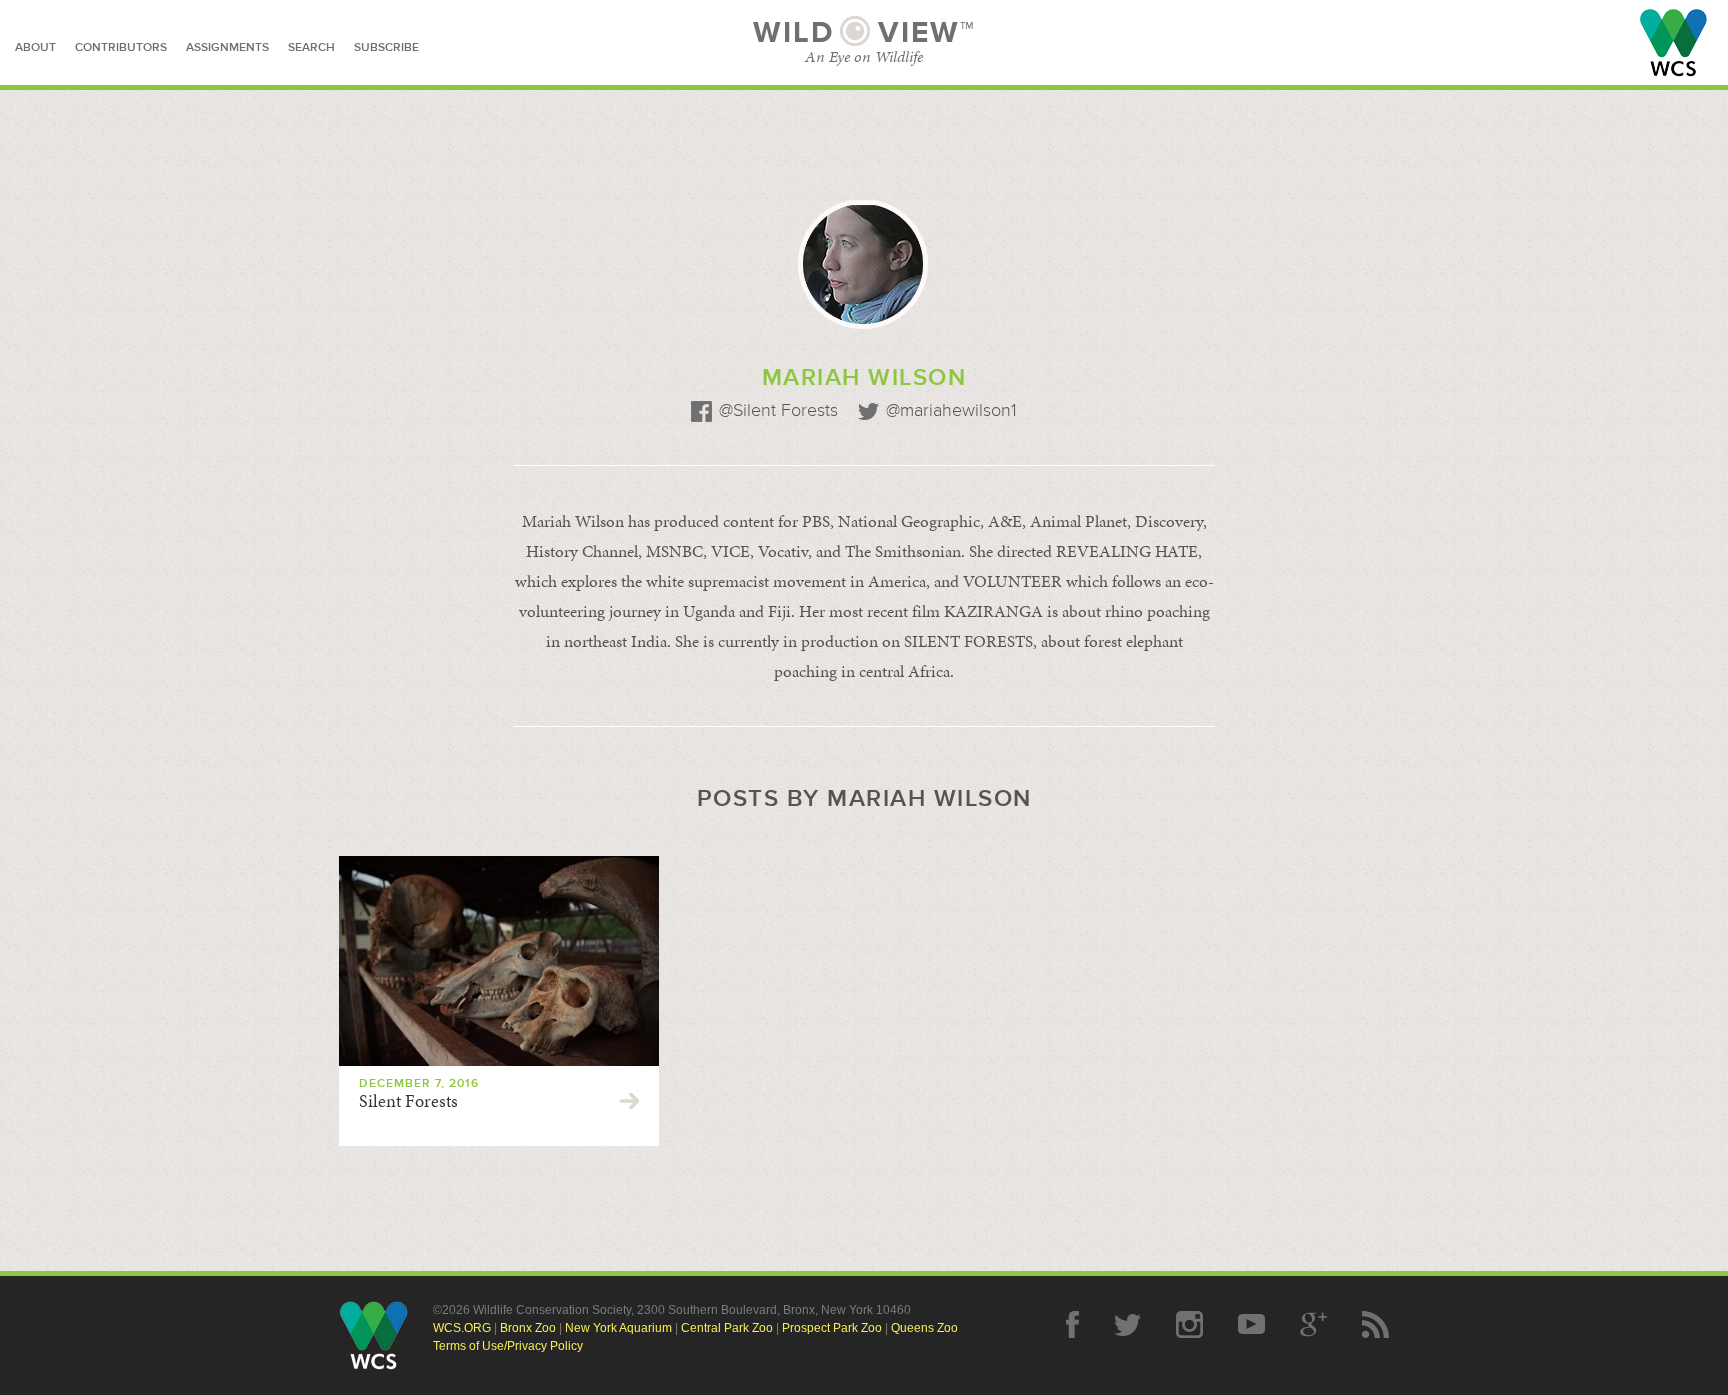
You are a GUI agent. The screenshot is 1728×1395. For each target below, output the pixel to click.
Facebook (1072, 1324)
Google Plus (1313, 1324)
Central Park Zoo (727, 1328)
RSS (1375, 1324)
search (311, 47)
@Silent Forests (778, 411)
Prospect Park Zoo (832, 1328)
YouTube (1251, 1324)
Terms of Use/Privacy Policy (508, 1346)
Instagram (1189, 1324)
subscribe (386, 47)
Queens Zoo (924, 1328)
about (35, 47)
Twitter (1127, 1324)
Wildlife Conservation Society (1673, 42)
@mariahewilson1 (951, 411)
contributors (121, 47)
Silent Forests (408, 1101)
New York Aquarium (618, 1328)
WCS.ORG (462, 1328)
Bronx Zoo (528, 1328)
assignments (227, 47)
